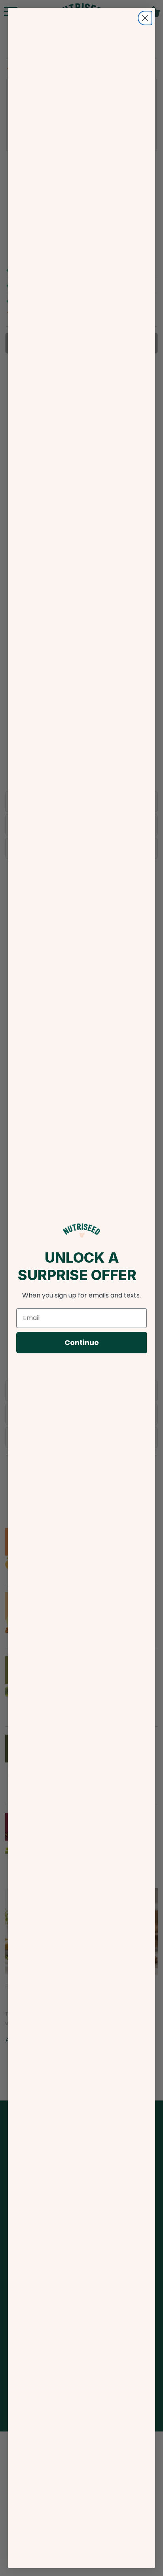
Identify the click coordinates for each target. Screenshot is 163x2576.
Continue (82, 1342)
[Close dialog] (145, 18)
